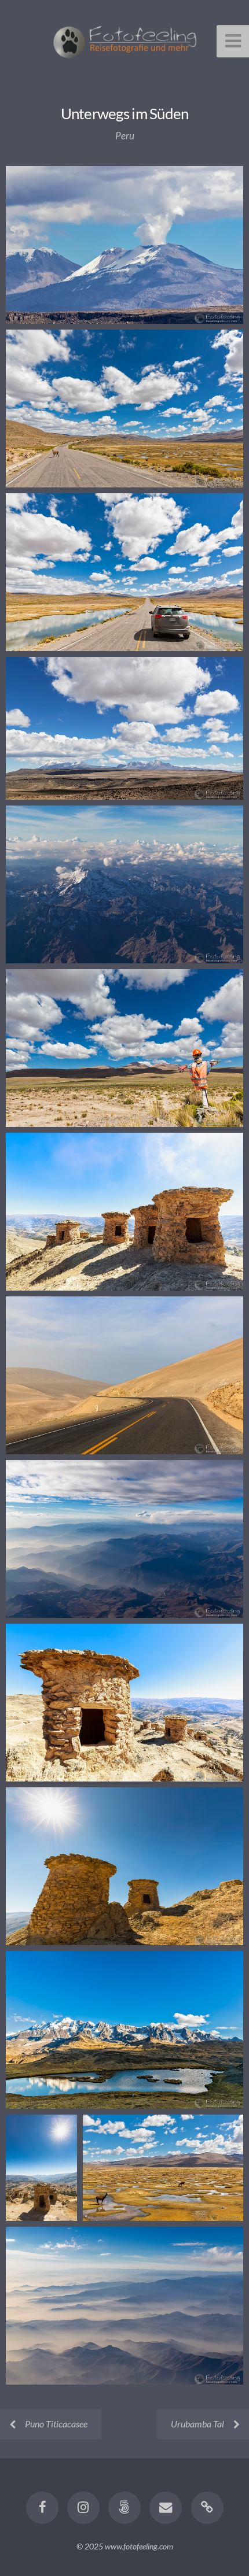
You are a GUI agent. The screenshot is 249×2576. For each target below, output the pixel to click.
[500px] (124, 2508)
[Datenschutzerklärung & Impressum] (207, 2508)
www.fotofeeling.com (139, 2546)
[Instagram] (83, 2508)
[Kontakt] (166, 2508)
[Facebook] (42, 2508)
